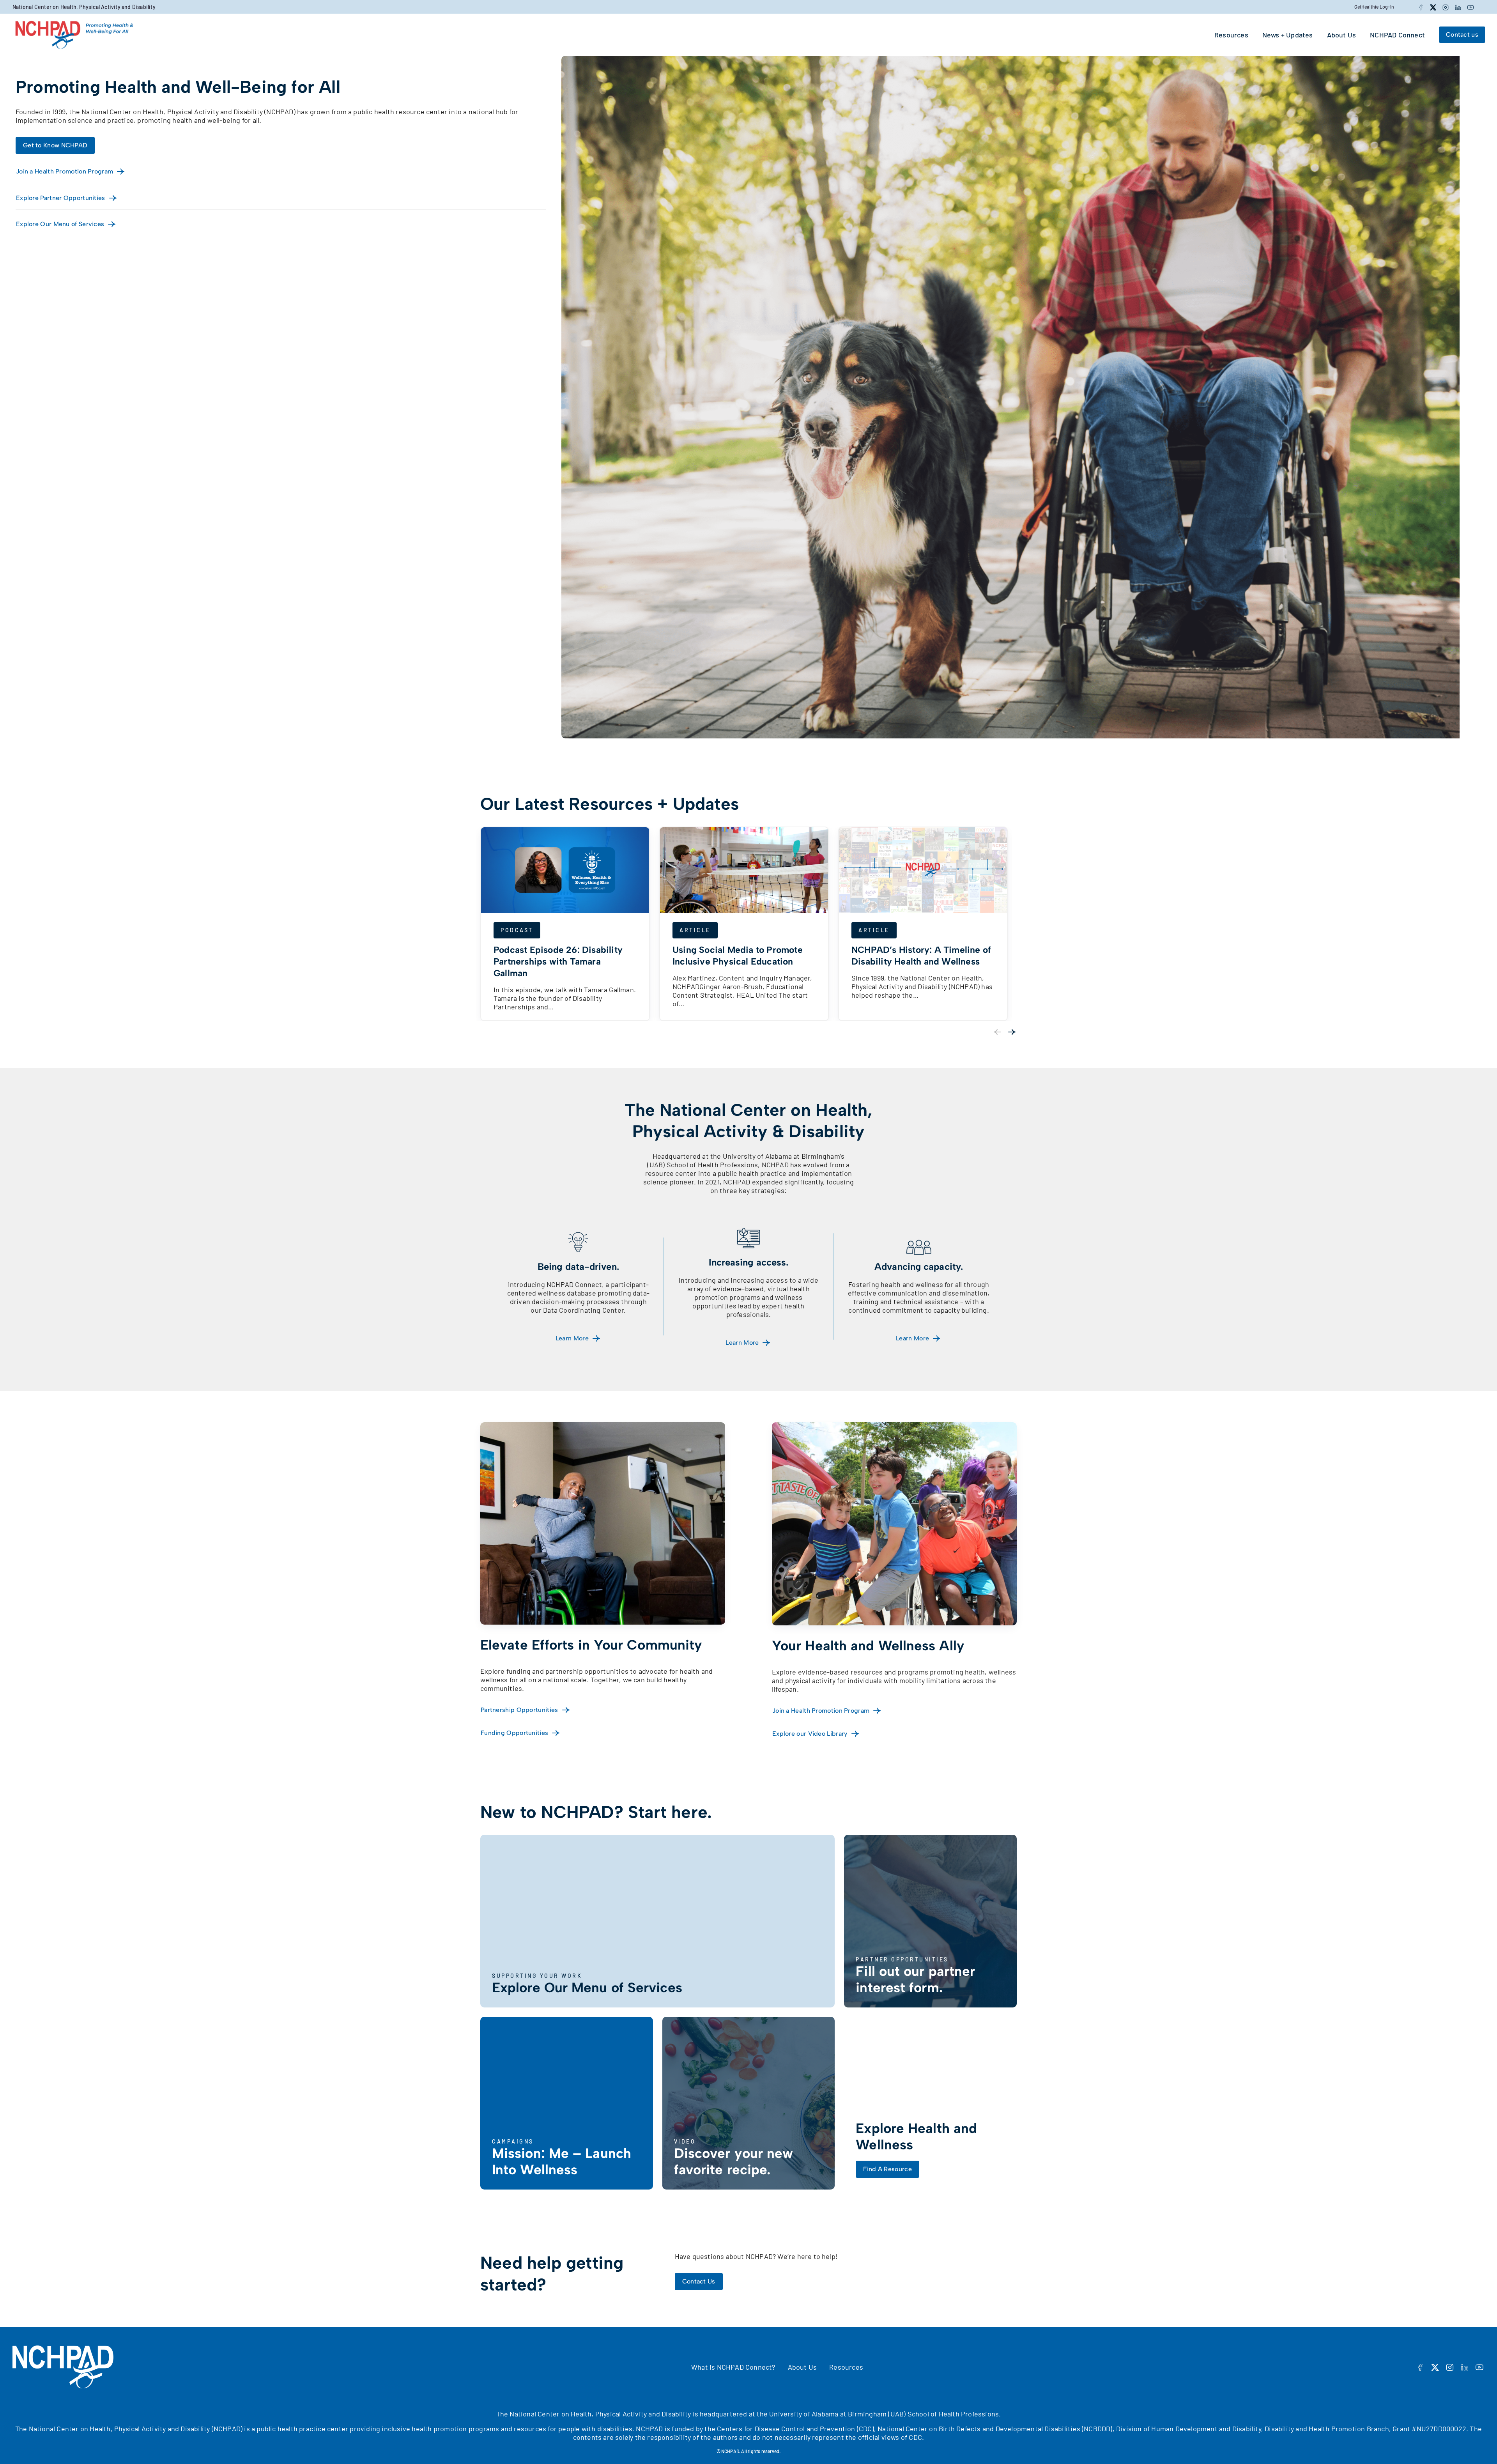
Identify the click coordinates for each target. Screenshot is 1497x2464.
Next (1012, 1032)
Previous (997, 1032)
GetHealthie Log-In (1374, 7)
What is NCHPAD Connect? (733, 2367)
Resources (846, 2367)
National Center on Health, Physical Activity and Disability (84, 7)
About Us (802, 2367)
